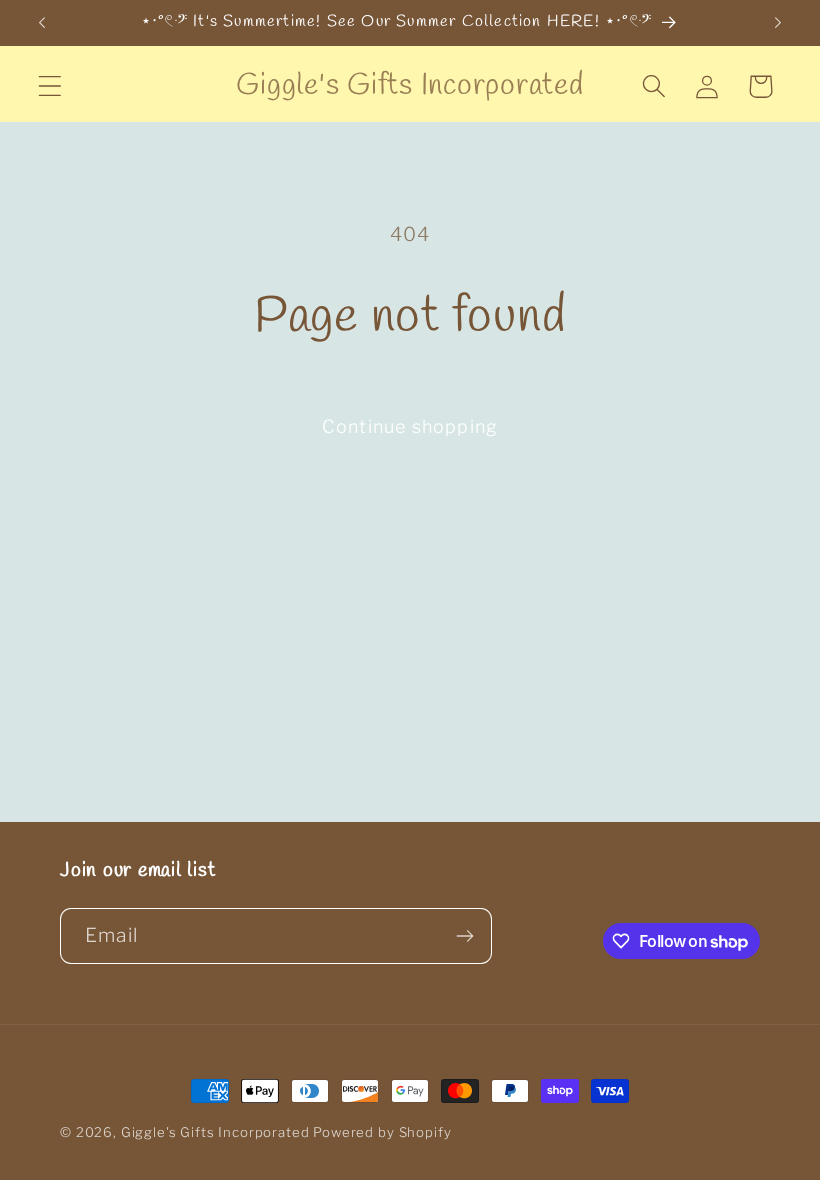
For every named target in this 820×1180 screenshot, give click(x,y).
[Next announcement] (778, 23)
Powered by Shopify (382, 1132)
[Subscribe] (464, 936)
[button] (50, 86)
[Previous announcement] (42, 23)
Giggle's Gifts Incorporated (215, 1132)
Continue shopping (410, 426)
